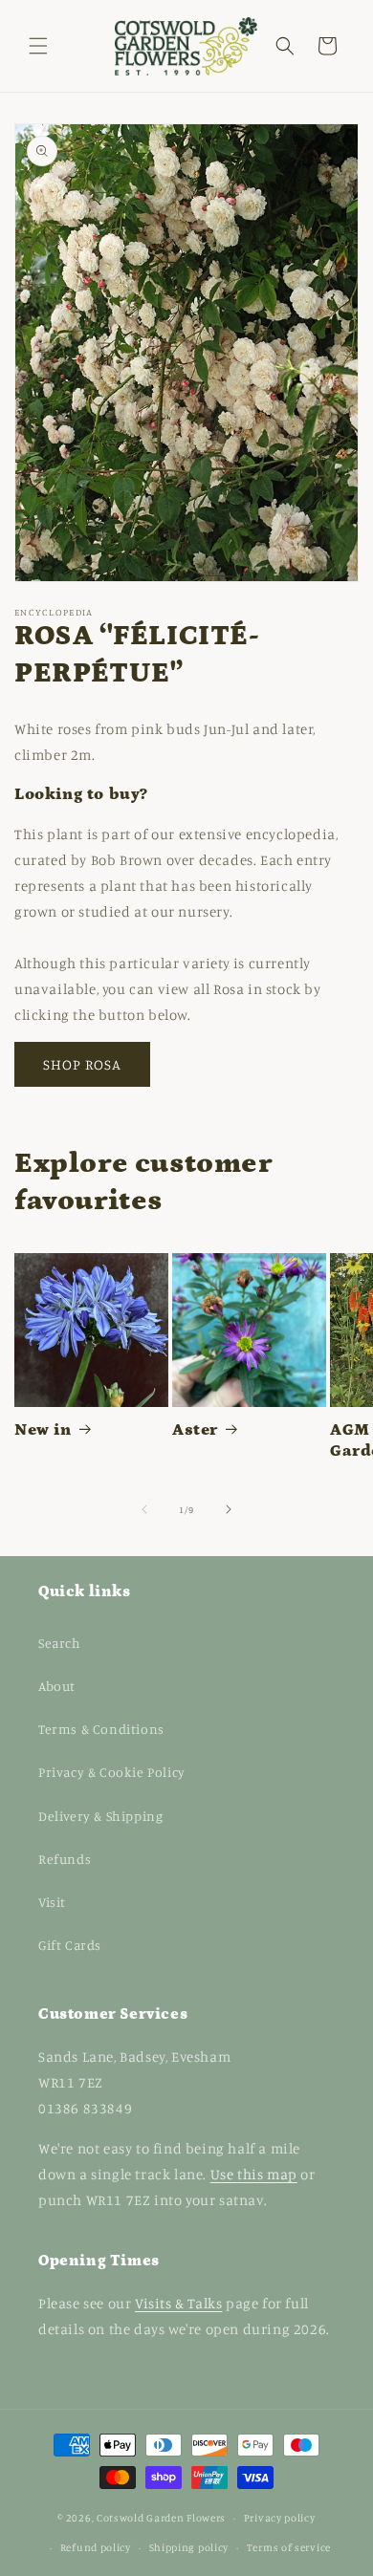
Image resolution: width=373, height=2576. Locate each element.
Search (60, 1643)
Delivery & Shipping (100, 1816)
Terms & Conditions (101, 1729)
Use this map (254, 2174)
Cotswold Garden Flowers (161, 2518)
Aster (195, 1430)
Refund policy (96, 2547)
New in (43, 1430)
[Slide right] (229, 1509)
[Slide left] (144, 1509)
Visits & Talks (178, 2303)
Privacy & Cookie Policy (112, 1772)
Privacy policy (280, 2518)
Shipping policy (189, 2547)
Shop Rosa (82, 1064)
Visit (52, 1902)
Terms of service (289, 2547)
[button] (38, 46)
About (57, 1686)
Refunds (65, 1859)
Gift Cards (70, 1945)
